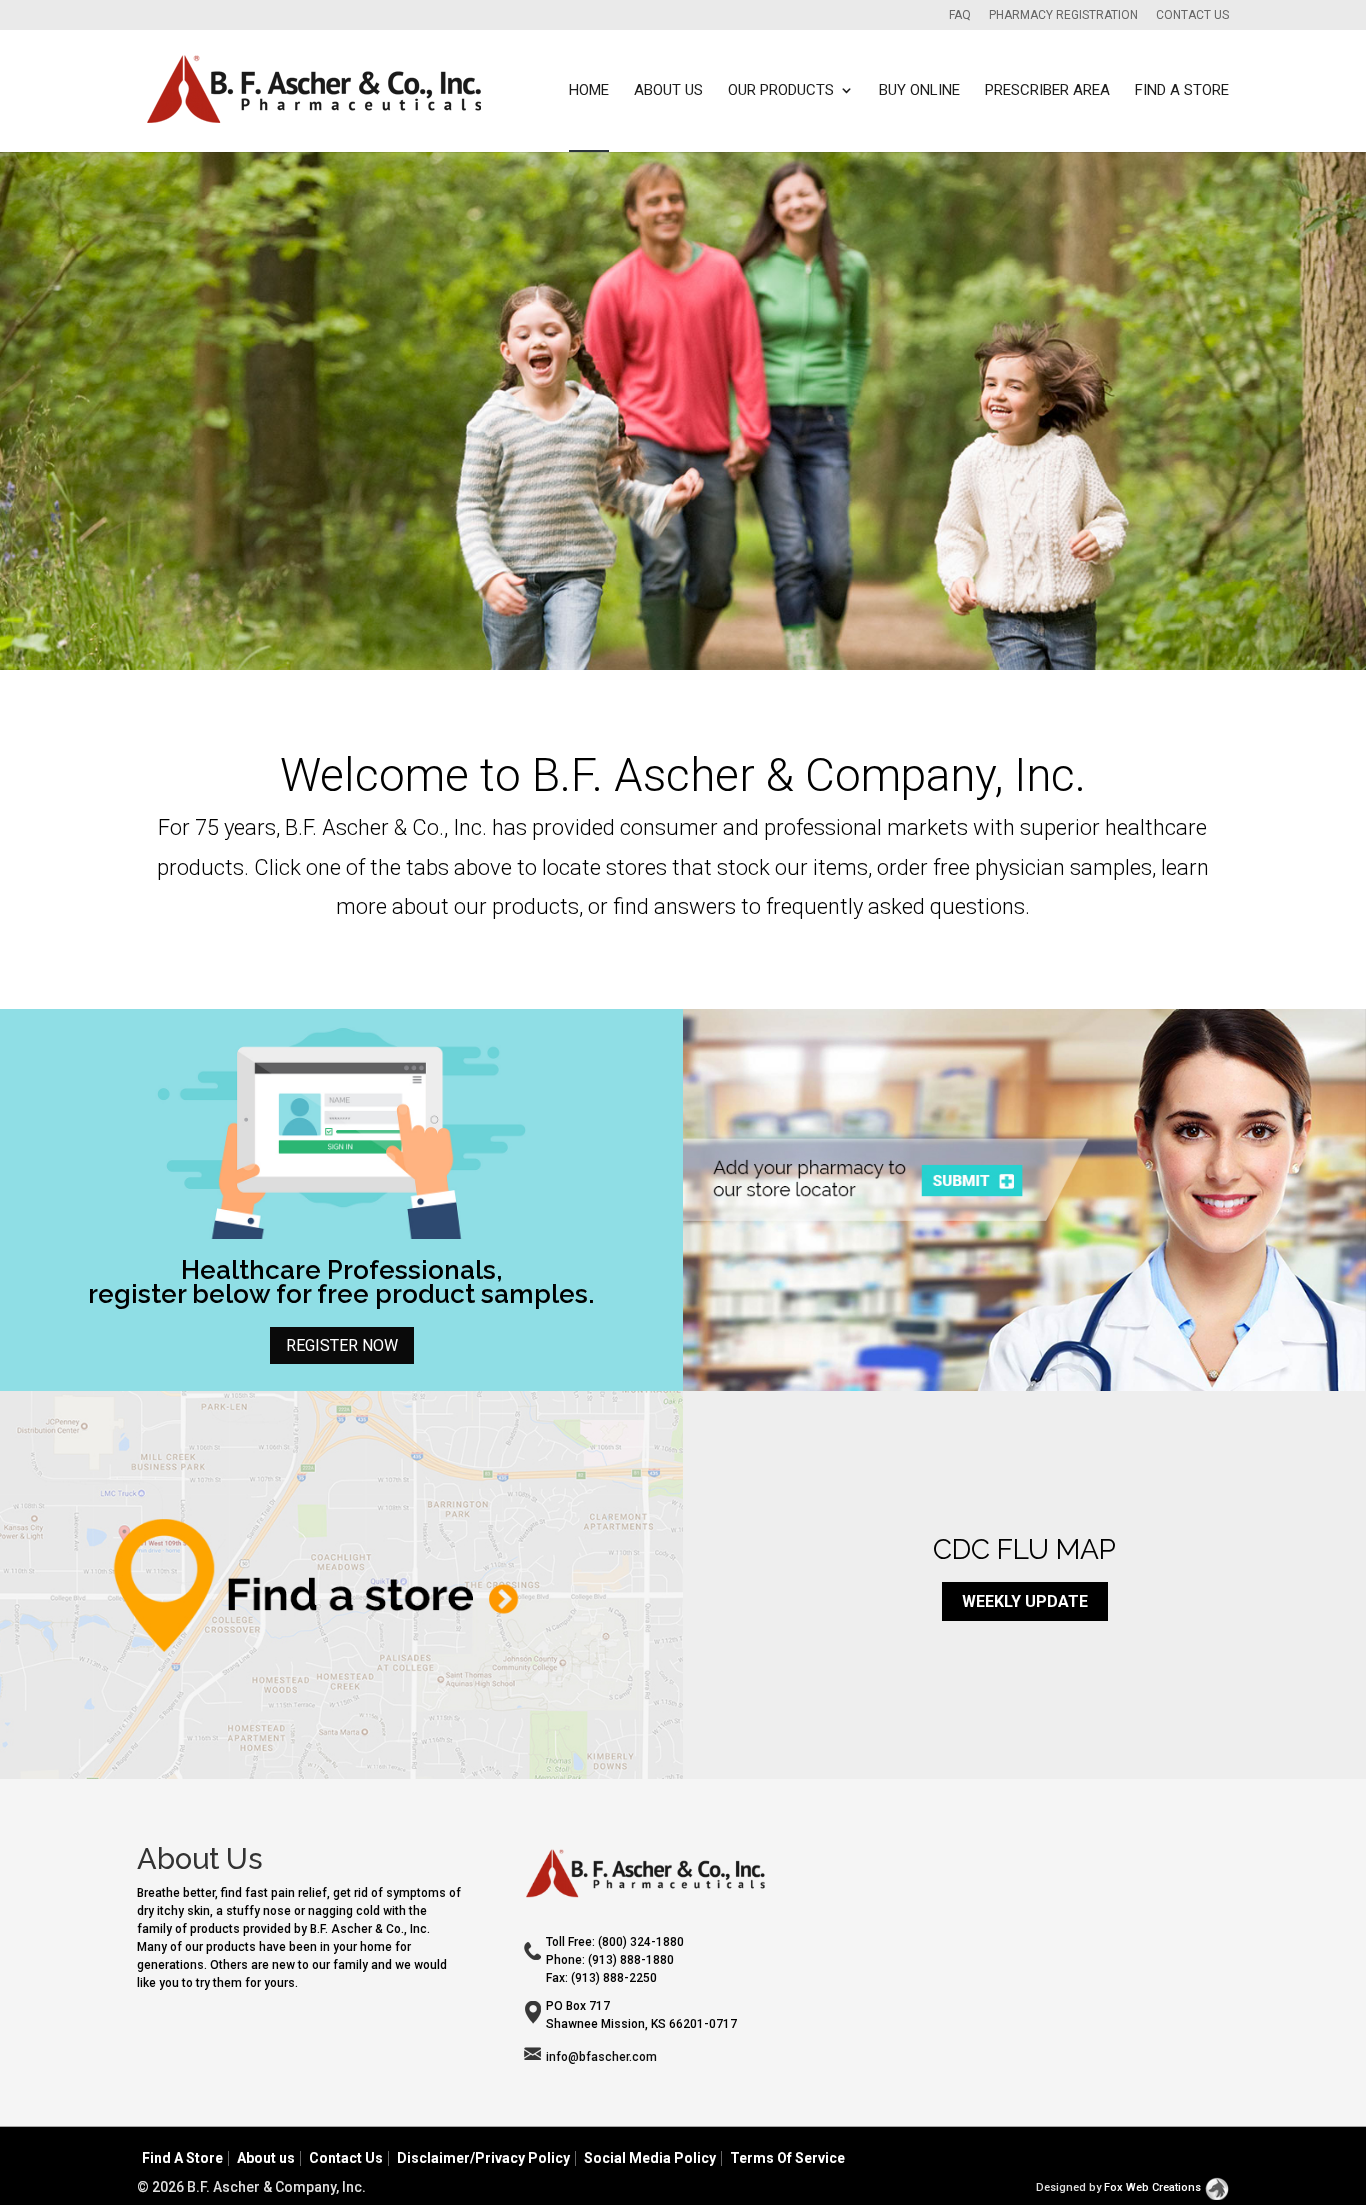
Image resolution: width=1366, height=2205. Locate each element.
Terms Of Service (787, 2158)
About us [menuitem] (668, 91)
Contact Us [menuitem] (1192, 15)
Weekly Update (1025, 1601)
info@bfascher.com (601, 2057)
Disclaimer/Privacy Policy (483, 2158)
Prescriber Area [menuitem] (1047, 91)
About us (266, 2158)
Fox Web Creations (1152, 2187)
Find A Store (182, 2158)
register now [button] (342, 1345)
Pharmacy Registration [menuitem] (1063, 15)
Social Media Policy (650, 2158)
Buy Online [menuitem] (919, 91)
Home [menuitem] (589, 91)
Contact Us (346, 2158)
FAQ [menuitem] (960, 15)
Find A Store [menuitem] (1182, 91)
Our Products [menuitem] (781, 91)
